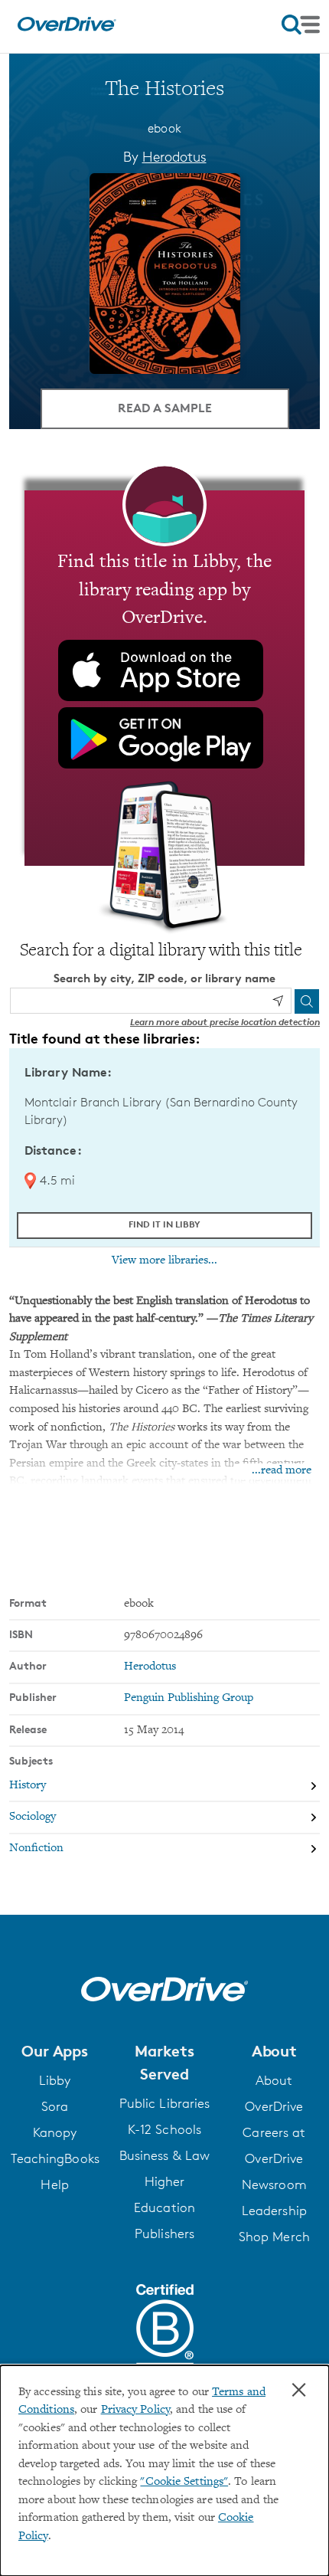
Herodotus (174, 156)
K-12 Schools (164, 2129)
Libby (55, 2080)
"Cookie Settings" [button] (184, 2482)
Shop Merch (274, 2237)
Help (54, 2184)
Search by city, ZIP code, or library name (164, 978)
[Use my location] (278, 1001)
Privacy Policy (135, 2410)
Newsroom (274, 2184)
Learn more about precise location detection (225, 1022)
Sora (55, 2106)
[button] (55, 2051)
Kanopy (55, 2132)
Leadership (274, 2211)
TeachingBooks (55, 2158)
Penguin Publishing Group (189, 1698)
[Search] (307, 1001)
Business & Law (164, 2155)
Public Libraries (165, 2103)
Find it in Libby (164, 1224)
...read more (282, 1471)
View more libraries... (164, 1260)
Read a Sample (165, 408)
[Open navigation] (301, 25)
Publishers (164, 2234)
